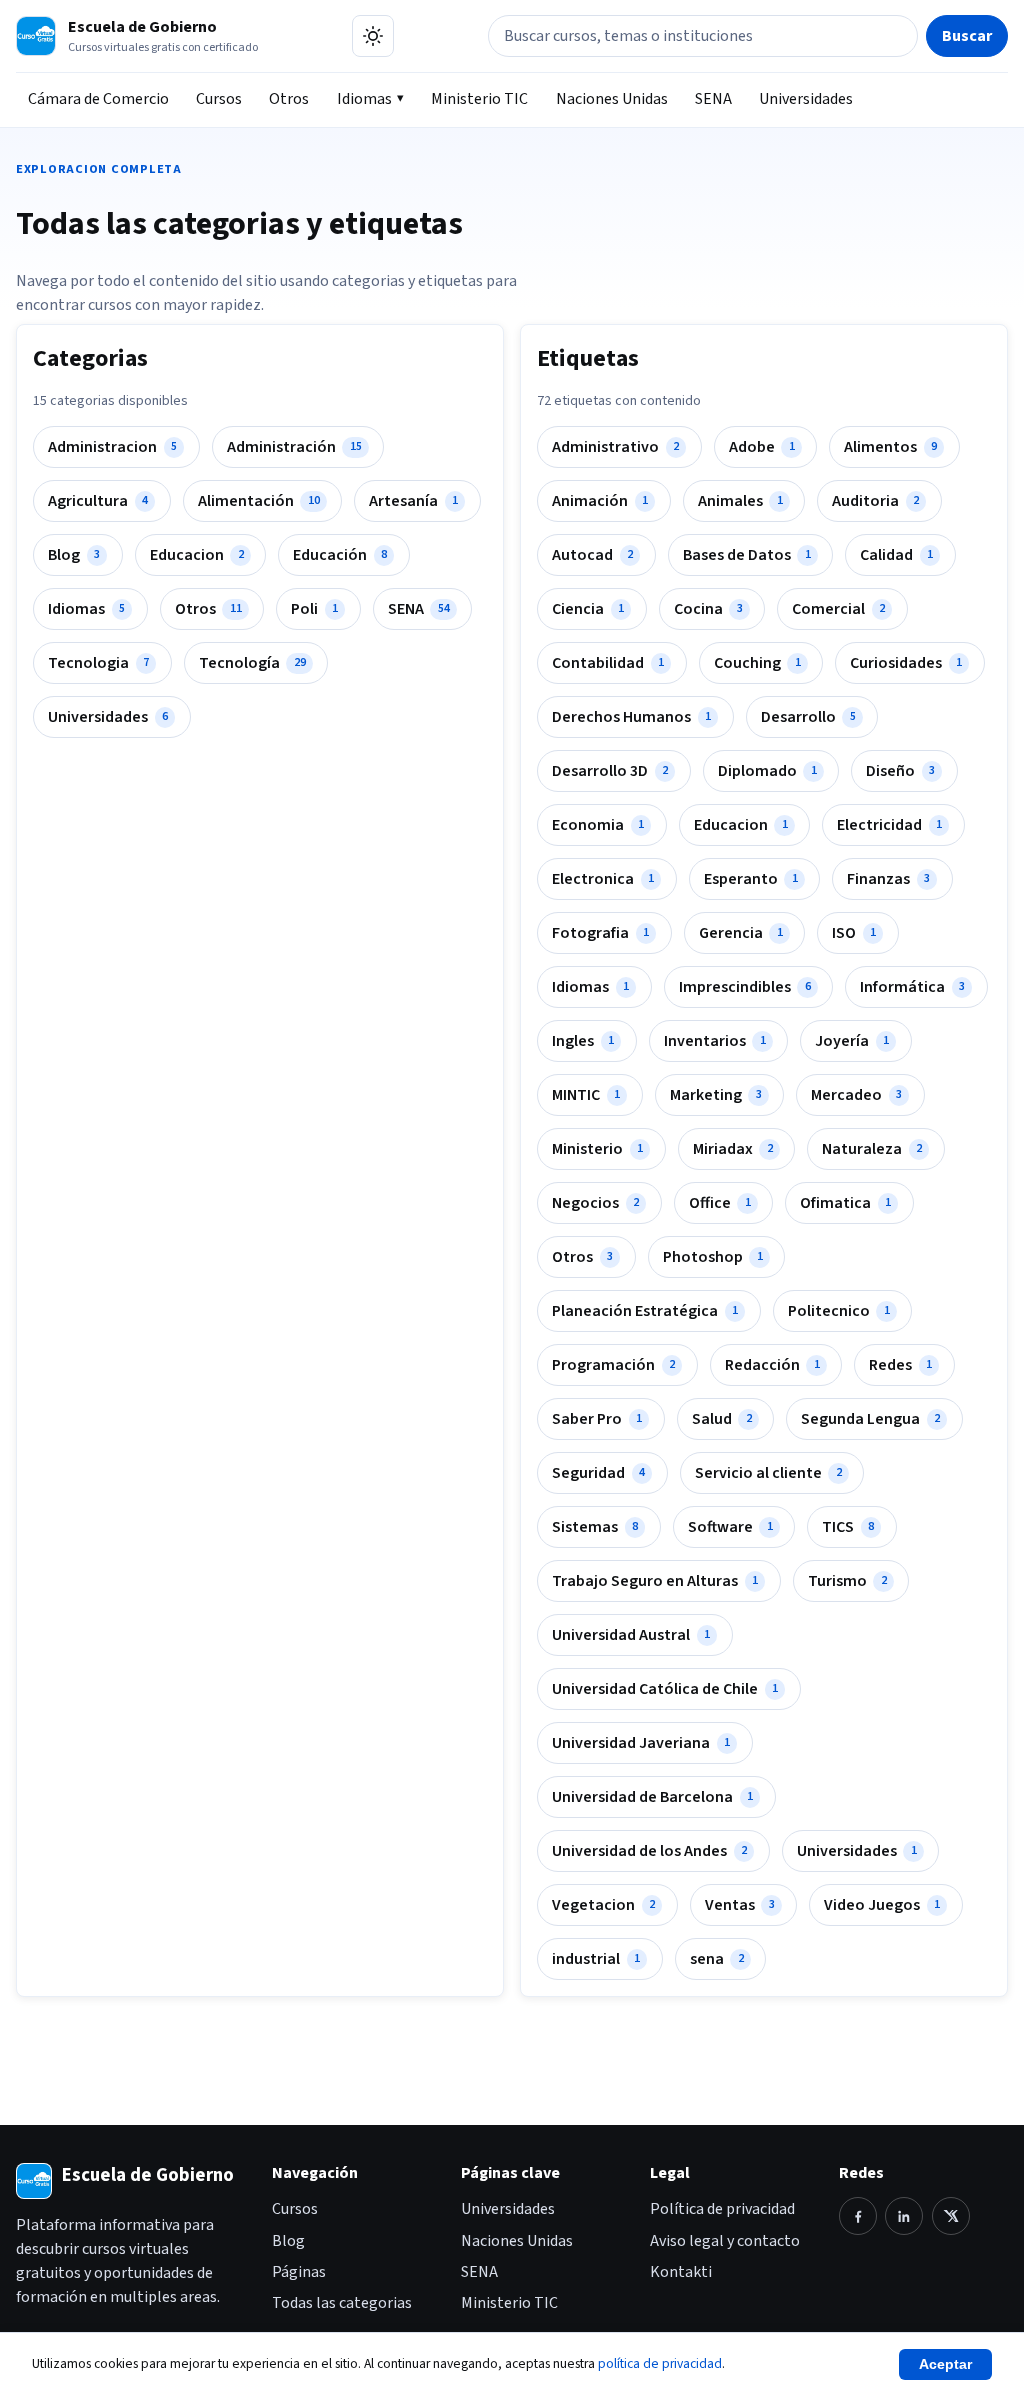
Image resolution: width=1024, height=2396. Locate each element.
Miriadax (733, 1149)
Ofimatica (845, 1203)
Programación (613, 1365)
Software (730, 1527)
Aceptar (945, 2364)
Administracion (112, 447)
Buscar (967, 36)
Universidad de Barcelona (652, 1797)
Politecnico (839, 1311)
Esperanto (751, 879)
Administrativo (615, 447)
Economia (598, 825)
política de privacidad (660, 2363)
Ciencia (588, 609)
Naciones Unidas (612, 99)
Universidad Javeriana (641, 1743)
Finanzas (888, 879)
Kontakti (681, 2272)
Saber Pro (597, 1419)
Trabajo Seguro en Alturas (655, 1581)
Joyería (852, 1041)
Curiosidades (906, 663)
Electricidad (889, 825)
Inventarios (715, 1041)
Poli (314, 609)
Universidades (806, 99)
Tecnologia (98, 663)
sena (717, 1959)
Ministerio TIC (479, 99)
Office (720, 1203)
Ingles (583, 1041)
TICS (848, 1527)
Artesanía (413, 501)
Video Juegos (882, 1905)
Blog (74, 555)
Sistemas (595, 1527)
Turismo (847, 1581)
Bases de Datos (747, 555)
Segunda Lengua (870, 1419)
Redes (900, 1365)
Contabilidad (608, 663)
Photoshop (713, 1257)
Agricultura (98, 501)
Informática (912, 987)
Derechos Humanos (631, 717)
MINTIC (586, 1095)
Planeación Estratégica (645, 1311)
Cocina (708, 609)
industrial (596, 1959)
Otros (289, 99)
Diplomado (767, 771)
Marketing (716, 1095)
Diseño (900, 771)
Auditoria (875, 501)
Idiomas (364, 99)
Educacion (197, 555)
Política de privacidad (722, 2209)
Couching (757, 663)
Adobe (762, 447)
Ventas (740, 1905)
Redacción (772, 1365)
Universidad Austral (631, 1635)
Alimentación (259, 501)
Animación (600, 501)
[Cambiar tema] (373, 36)
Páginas (299, 2272)
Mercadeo (856, 1095)
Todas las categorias (342, 2303)
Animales (740, 501)
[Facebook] (858, 2216)
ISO (854, 933)
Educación (340, 555)
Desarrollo (808, 717)
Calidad (896, 555)
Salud (722, 1419)
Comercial (838, 609)
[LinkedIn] (904, 2216)
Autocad (592, 555)
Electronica (603, 879)
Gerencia (741, 933)
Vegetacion (603, 1905)
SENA (713, 99)
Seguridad (598, 1473)
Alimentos (890, 447)
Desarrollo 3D (610, 771)
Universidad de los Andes (649, 1851)
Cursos (219, 99)
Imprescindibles (745, 987)
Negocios (595, 1203)
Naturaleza (872, 1149)
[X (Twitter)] (951, 2216)
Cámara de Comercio (98, 99)
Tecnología (252, 663)
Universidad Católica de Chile (665, 1689)
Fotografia (600, 933)
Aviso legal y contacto (725, 2241)
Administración (294, 447)
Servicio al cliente (768, 1473)
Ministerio (597, 1149)
